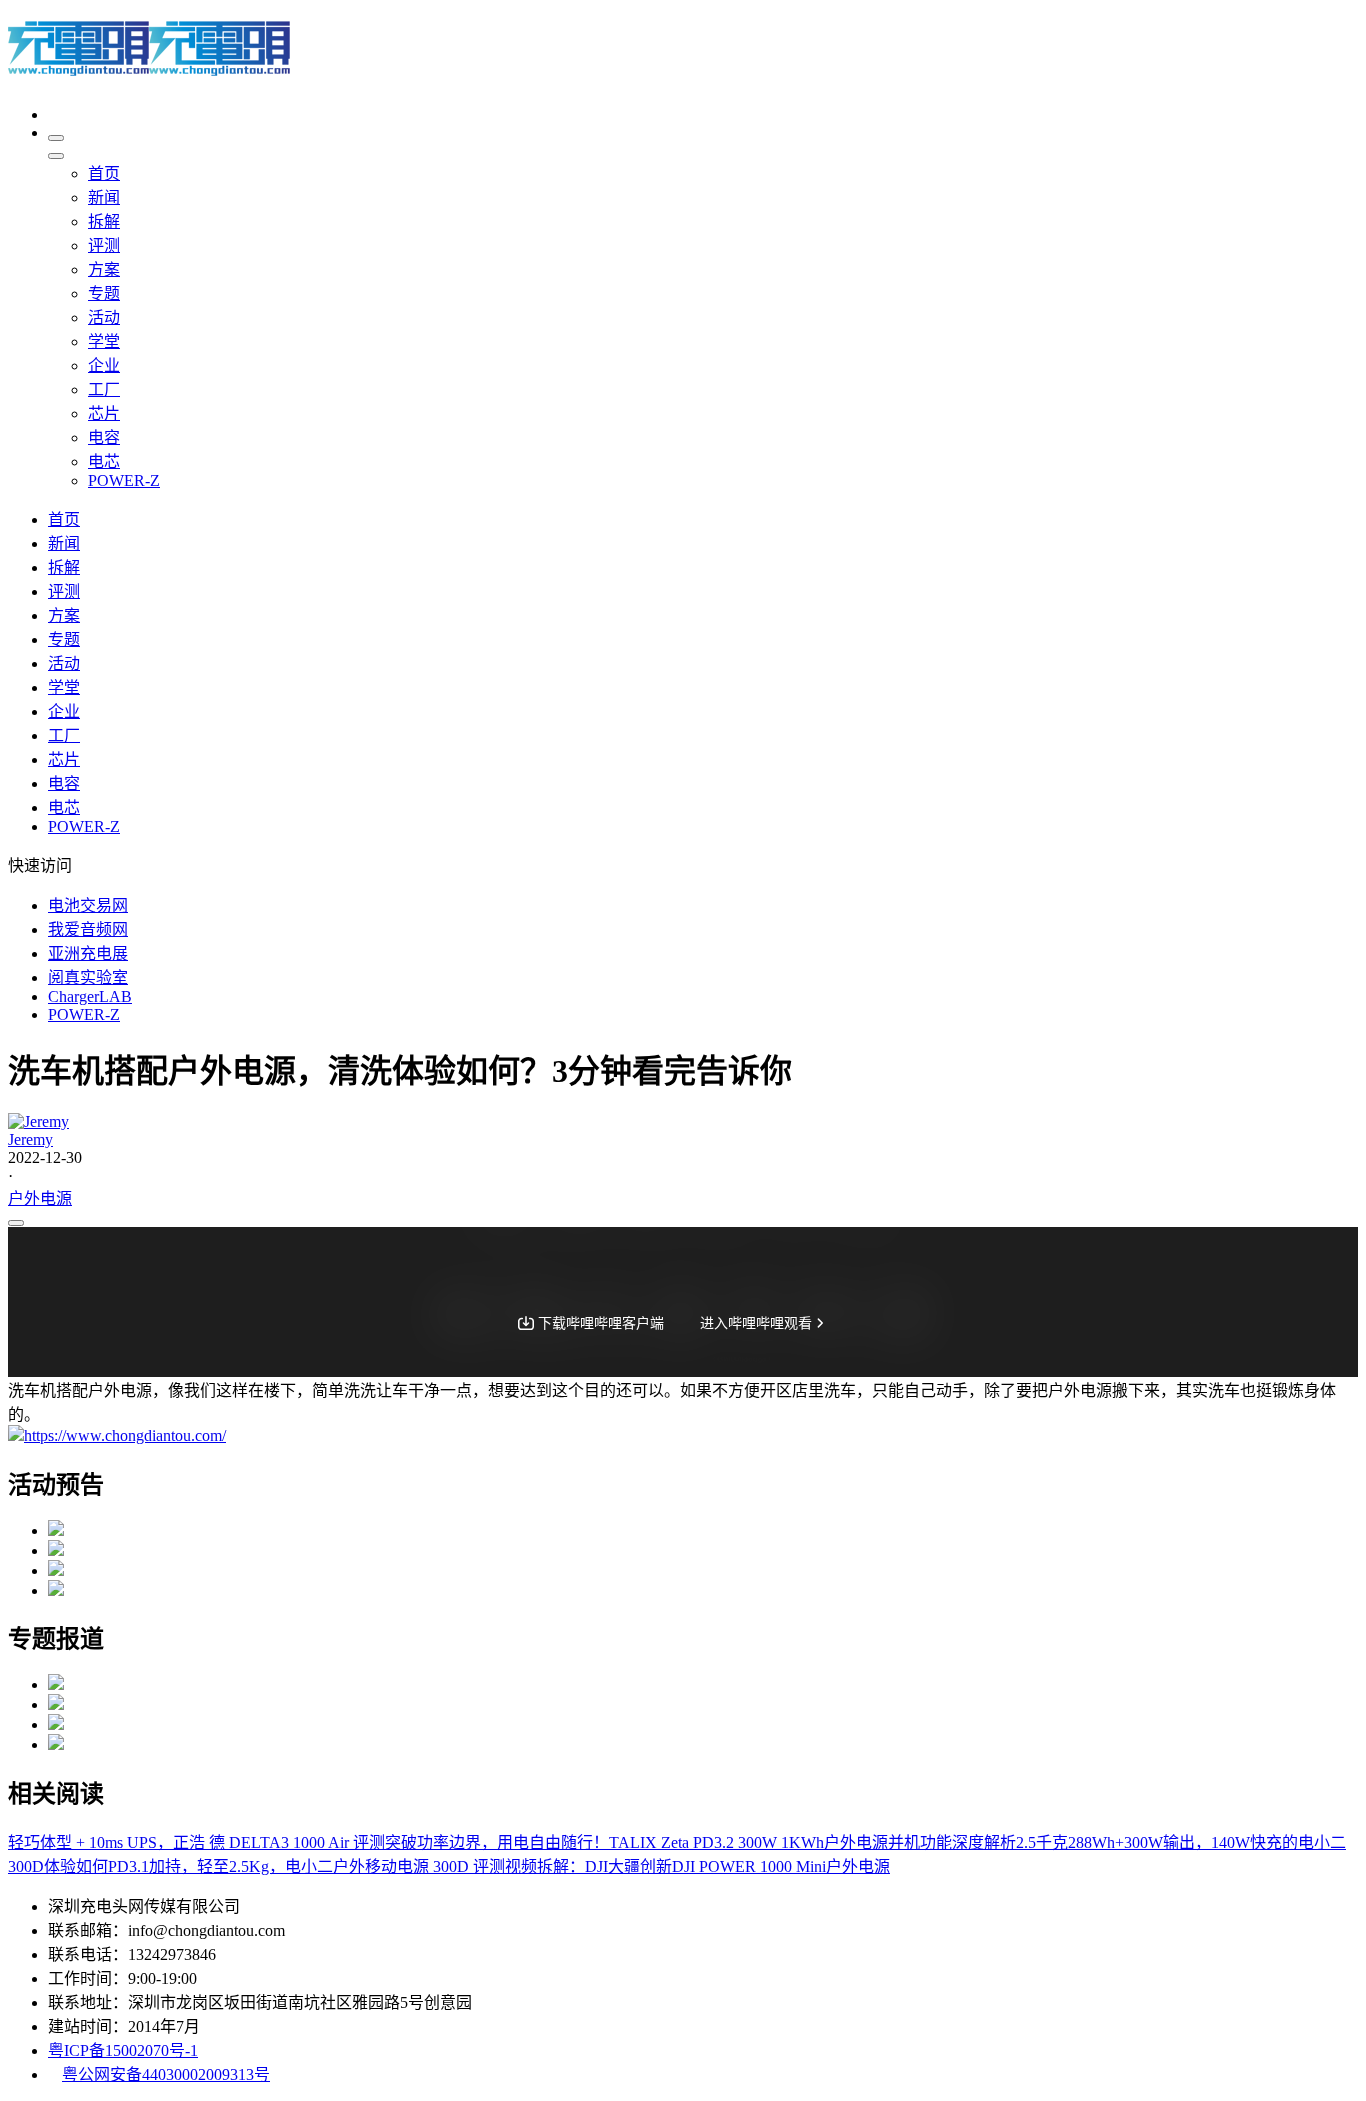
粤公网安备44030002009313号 (166, 2074)
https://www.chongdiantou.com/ (125, 1435)
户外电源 (40, 1198)
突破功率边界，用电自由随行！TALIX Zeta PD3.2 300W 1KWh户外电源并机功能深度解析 (700, 1842)
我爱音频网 (88, 929)
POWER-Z (84, 1014)
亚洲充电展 (88, 953)
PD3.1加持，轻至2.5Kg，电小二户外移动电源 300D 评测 (306, 1866)
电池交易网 (88, 905)
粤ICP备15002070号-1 (123, 2050)
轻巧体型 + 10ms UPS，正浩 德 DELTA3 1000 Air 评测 (196, 1842)
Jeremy (30, 1139)
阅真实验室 (88, 977)
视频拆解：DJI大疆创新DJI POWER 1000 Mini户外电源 (697, 1866)
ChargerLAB (90, 996)
